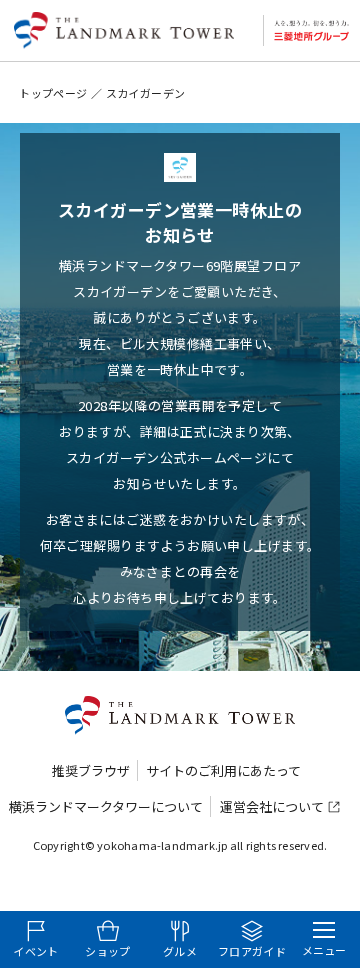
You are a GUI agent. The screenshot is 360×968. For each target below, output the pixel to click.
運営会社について (272, 806)
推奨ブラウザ (91, 770)
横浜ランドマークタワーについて (106, 806)
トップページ (53, 93)
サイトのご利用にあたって (223, 770)
